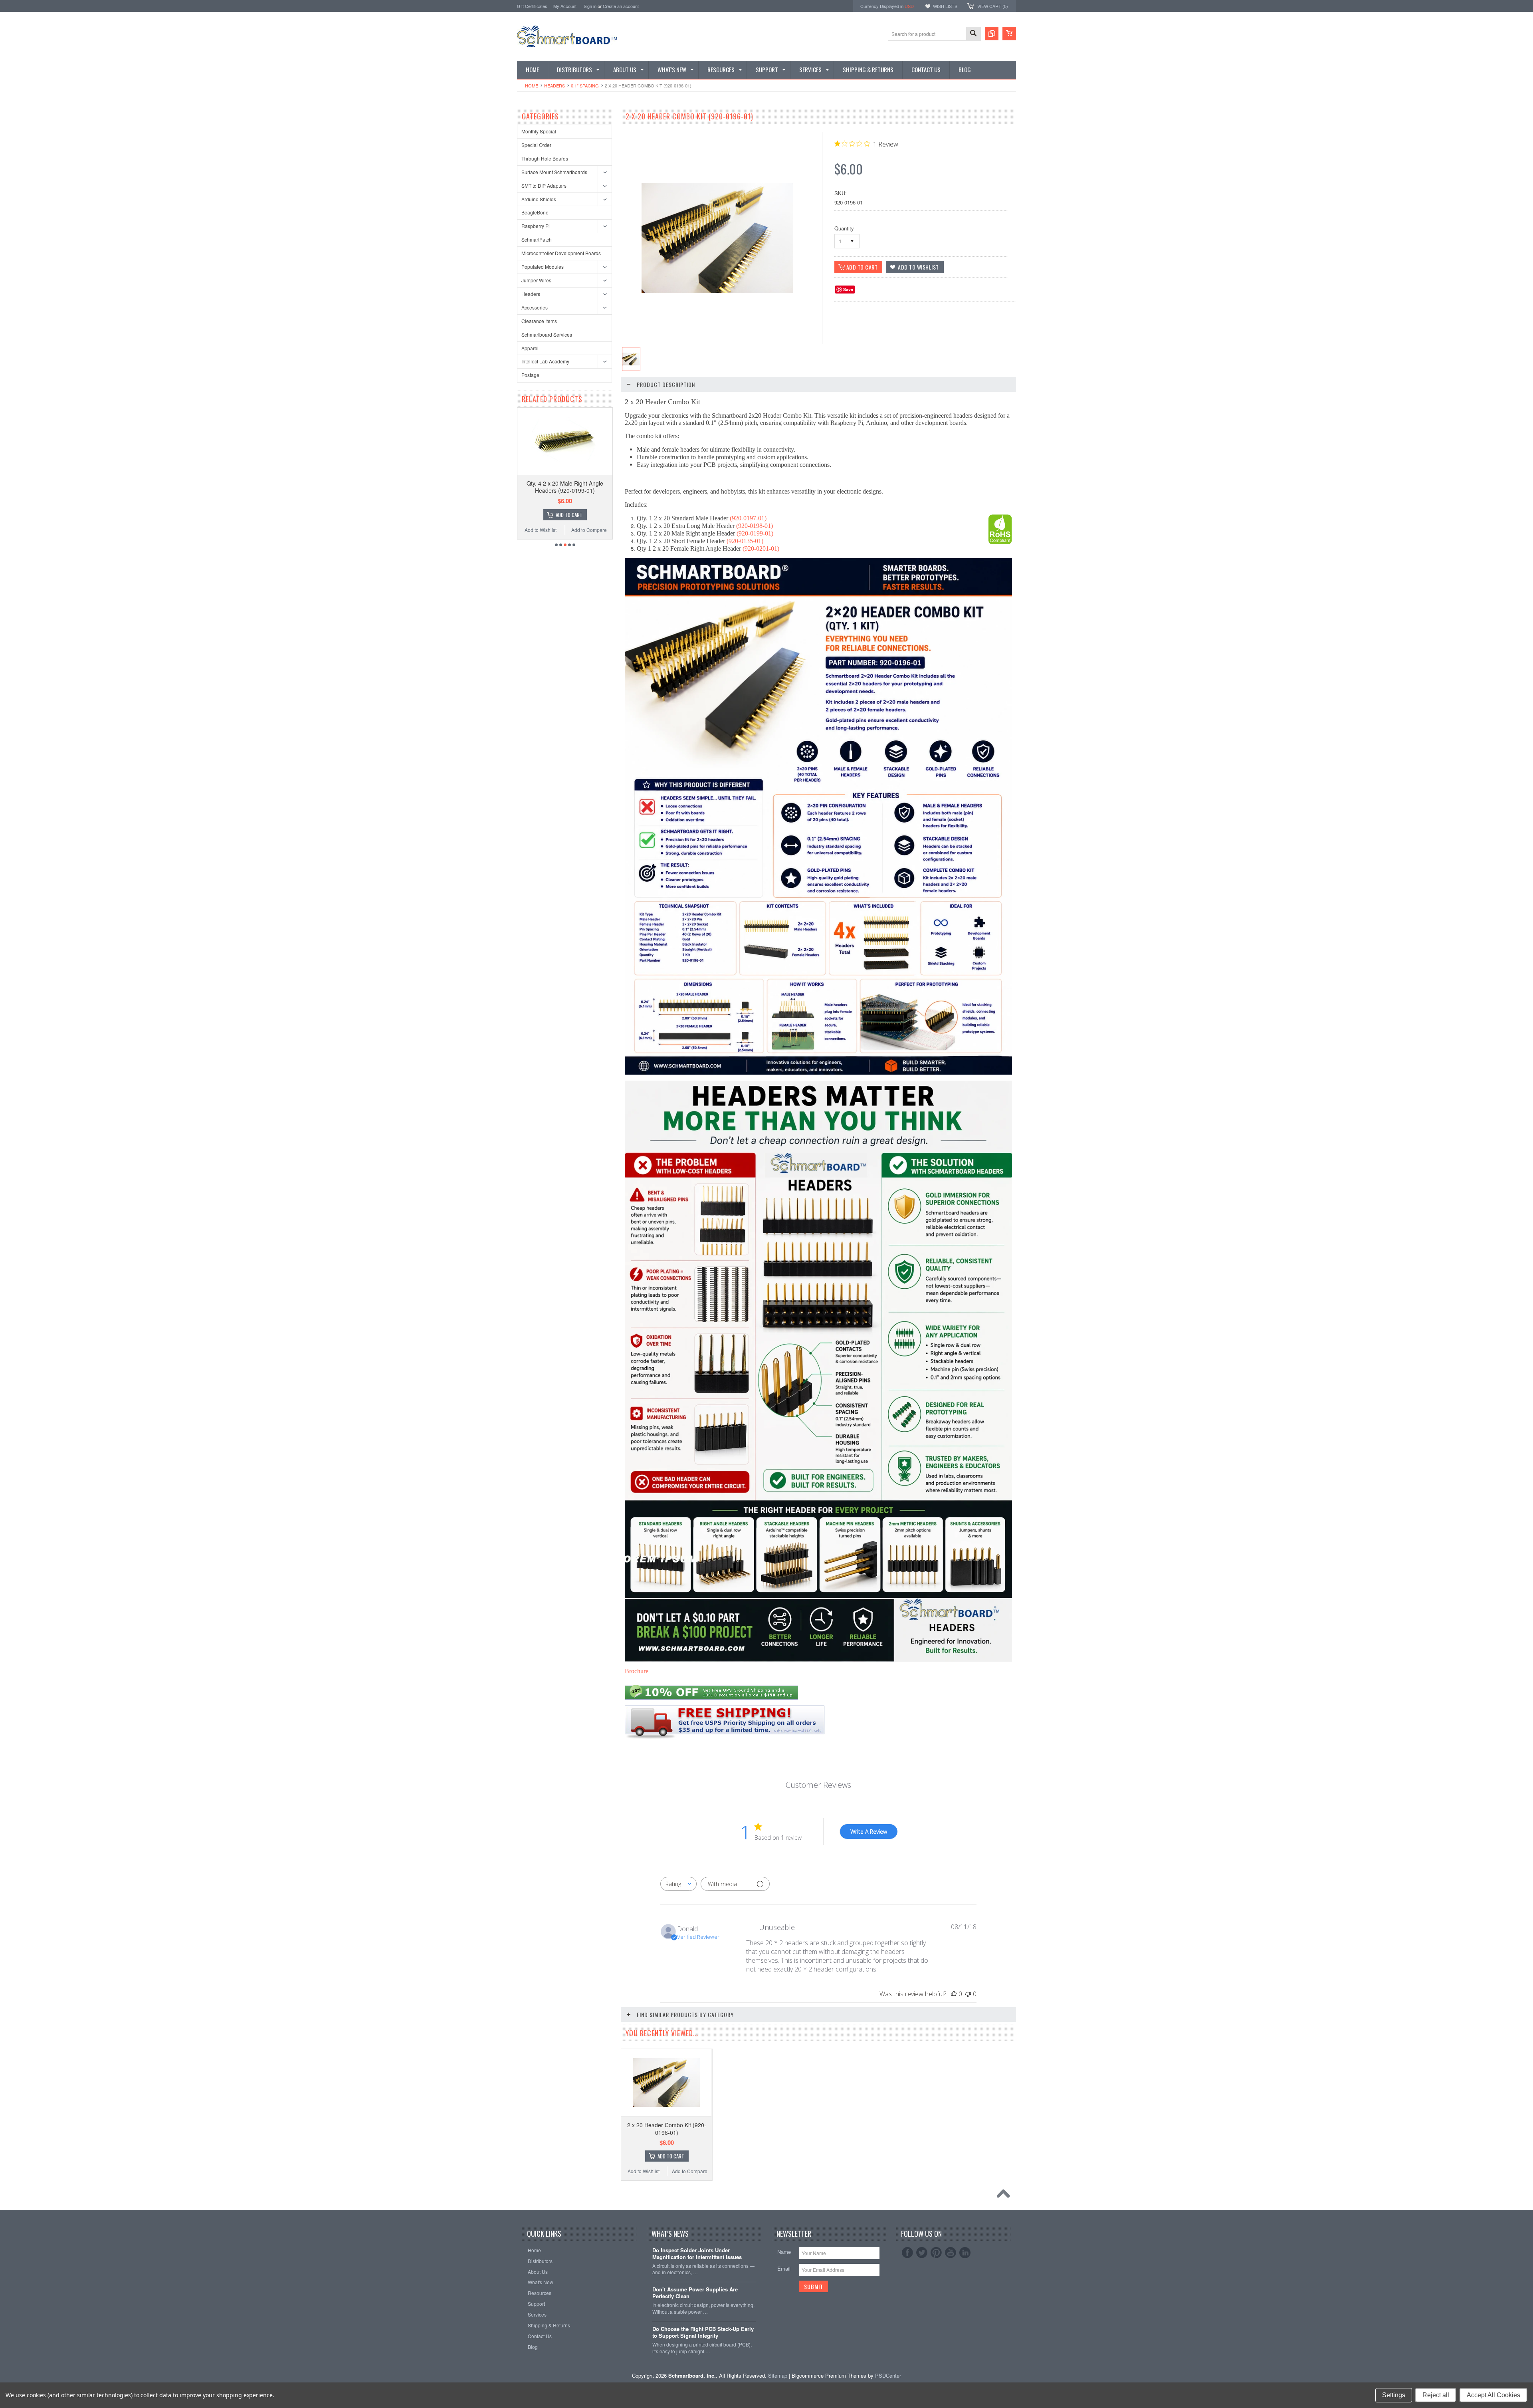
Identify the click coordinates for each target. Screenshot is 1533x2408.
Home (532, 85)
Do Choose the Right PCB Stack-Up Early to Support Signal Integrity (703, 2333)
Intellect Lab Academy (545, 361)
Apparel (530, 348)
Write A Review (869, 1832)
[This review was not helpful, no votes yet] (968, 1994)
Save (848, 289)
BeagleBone (535, 212)
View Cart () (993, 6)
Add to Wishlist (541, 530)
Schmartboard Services (547, 334)
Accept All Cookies (1493, 2395)
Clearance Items (539, 321)
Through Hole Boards (545, 158)
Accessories (535, 307)
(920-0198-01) (755, 526)
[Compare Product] (992, 34)
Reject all (1436, 2395)
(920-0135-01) (745, 541)
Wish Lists (945, 6)
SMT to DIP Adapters (544, 185)
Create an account (621, 6)
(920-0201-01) (761, 548)
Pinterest (936, 2253)
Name (784, 2252)
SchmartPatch (537, 239)
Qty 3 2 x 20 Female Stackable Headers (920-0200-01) (565, 487)
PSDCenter (888, 2375)
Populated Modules (543, 267)
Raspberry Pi (536, 226)
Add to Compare (589, 530)
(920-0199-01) (755, 533)
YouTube (951, 2253)
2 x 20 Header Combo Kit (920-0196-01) (667, 2128)
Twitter (922, 2253)
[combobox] (678, 1884)
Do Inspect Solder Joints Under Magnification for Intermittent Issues (697, 2254)
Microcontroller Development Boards (561, 253)
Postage (530, 375)
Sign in (590, 6)
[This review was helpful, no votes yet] (954, 1994)
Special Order (536, 145)
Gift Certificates (532, 6)
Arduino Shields (539, 199)
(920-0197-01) (748, 518)
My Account (565, 6)
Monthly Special (539, 131)
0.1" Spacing (585, 85)
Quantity (844, 228)
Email (784, 2268)
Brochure (637, 1671)
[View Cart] (1009, 34)
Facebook (907, 2253)
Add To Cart (569, 515)
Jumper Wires (536, 280)
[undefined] (717, 291)
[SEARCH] (973, 34)
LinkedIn (965, 2253)
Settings (1394, 2395)
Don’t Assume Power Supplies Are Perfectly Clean (695, 2293)
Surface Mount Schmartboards (554, 172)
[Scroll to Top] (1005, 2196)
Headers (555, 85)
